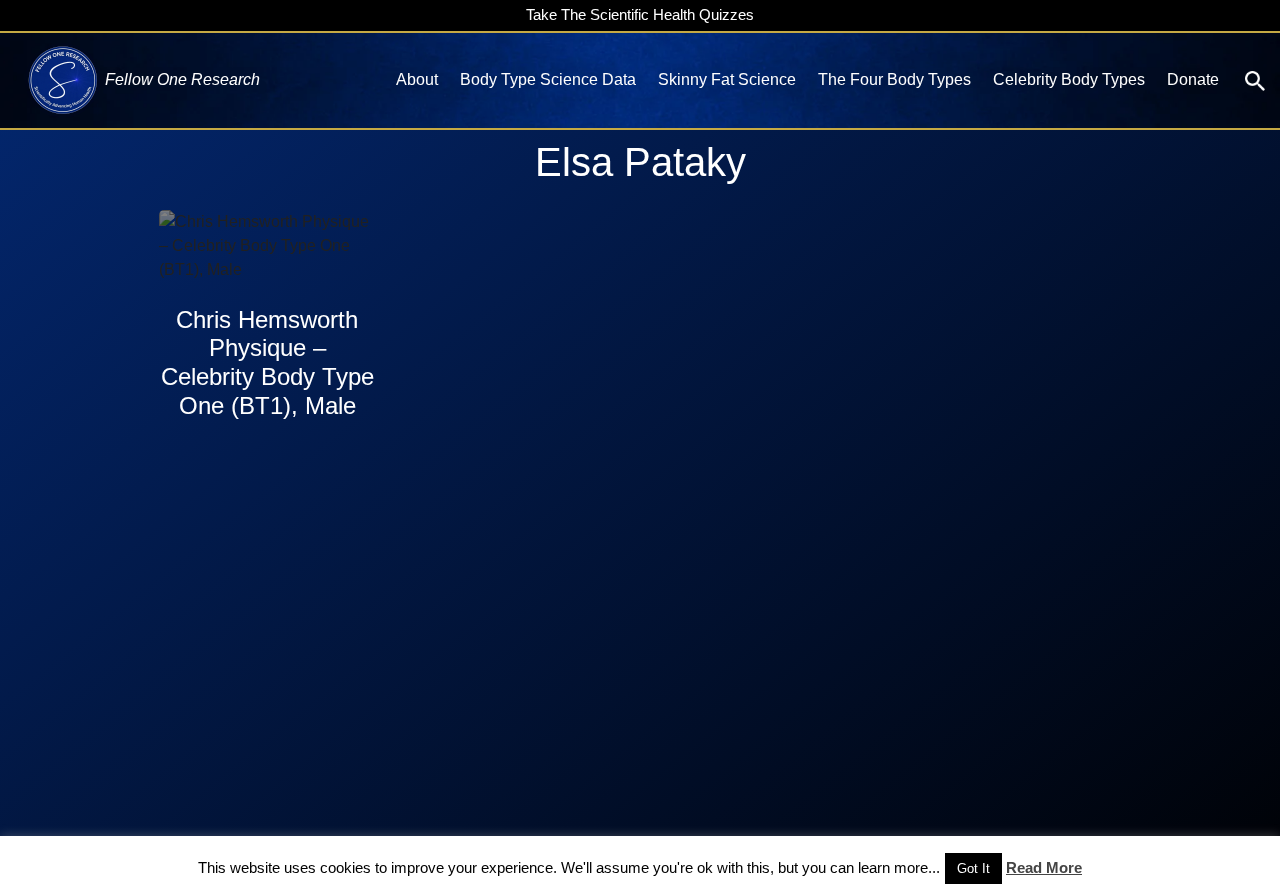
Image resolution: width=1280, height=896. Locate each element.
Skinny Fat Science (727, 79)
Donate (1193, 79)
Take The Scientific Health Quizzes (640, 14)
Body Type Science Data (548, 79)
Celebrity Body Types (1069, 79)
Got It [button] (973, 868)
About (417, 79)
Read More (1044, 867)
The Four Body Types (894, 79)
